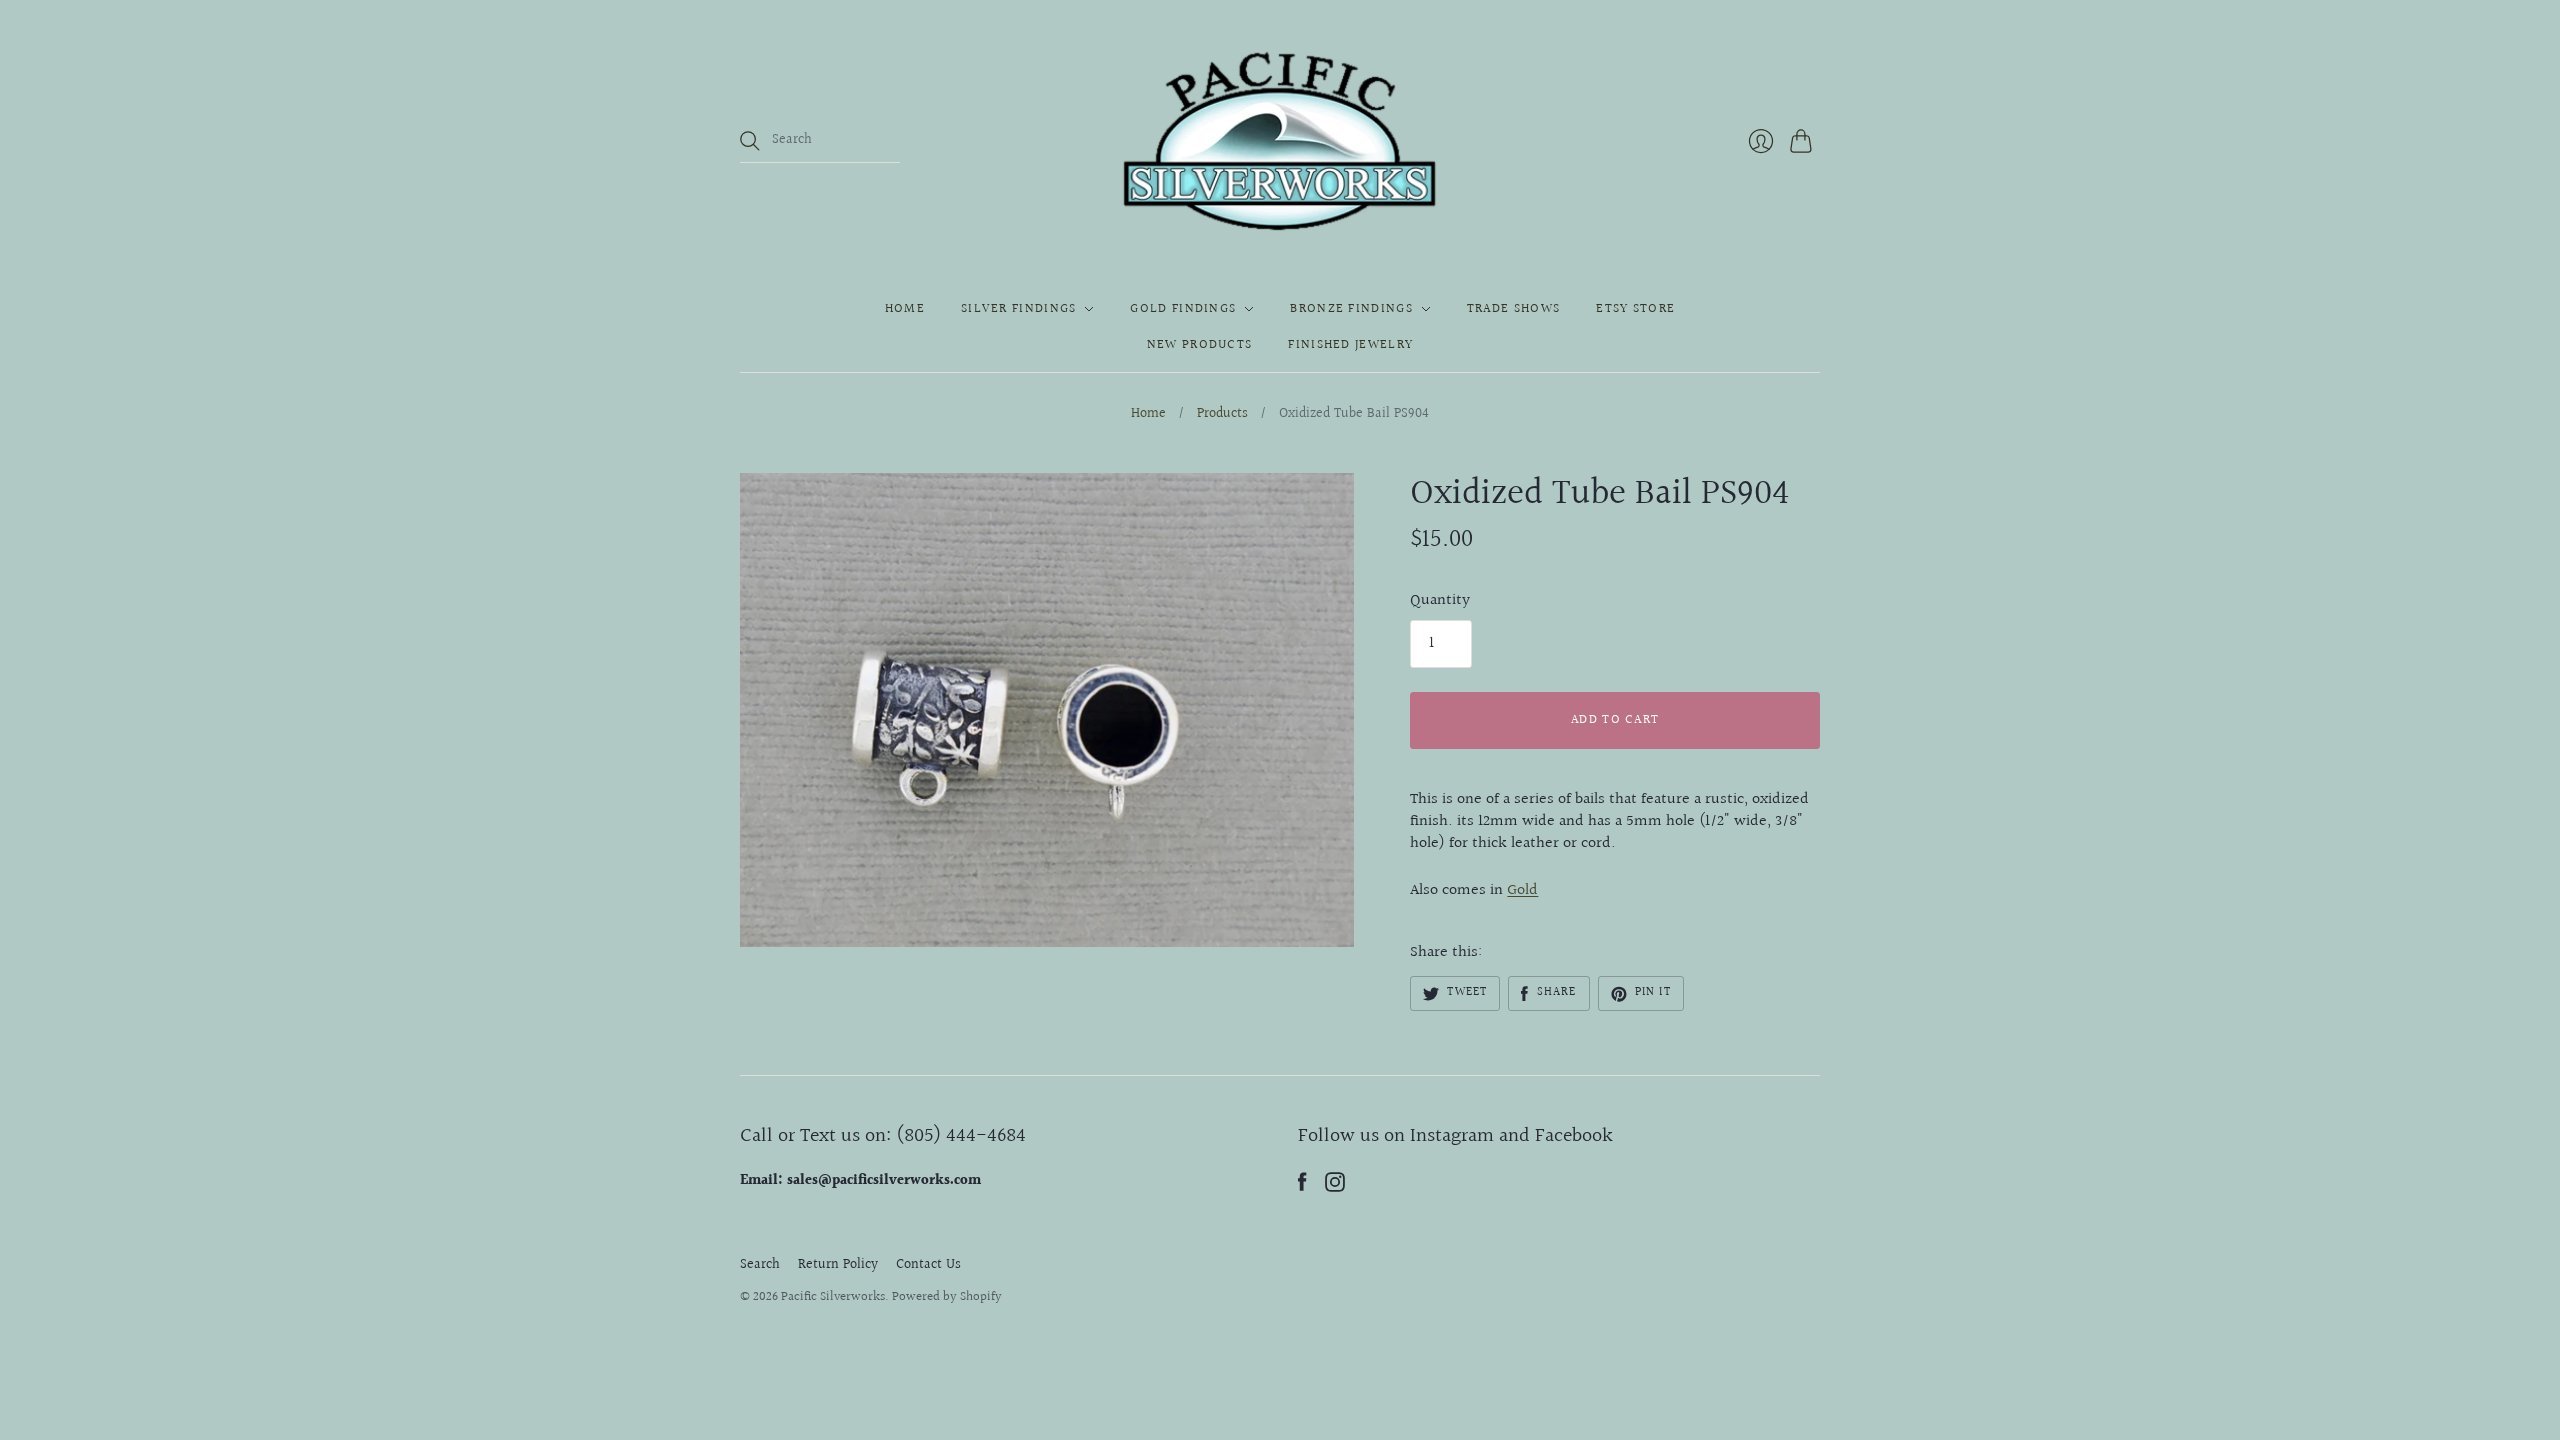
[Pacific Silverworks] (1280, 141)
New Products (1200, 345)
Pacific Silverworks (833, 1297)
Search (760, 1265)
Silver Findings (1019, 309)
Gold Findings (1183, 309)
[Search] (750, 141)
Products (1222, 415)
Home (905, 309)
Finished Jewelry (1350, 345)
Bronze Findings (1351, 309)
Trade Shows (1513, 309)
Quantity (1440, 601)
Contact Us (928, 1265)
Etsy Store (1635, 309)
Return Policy (838, 1265)
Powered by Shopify (947, 1297)
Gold (1522, 890)
